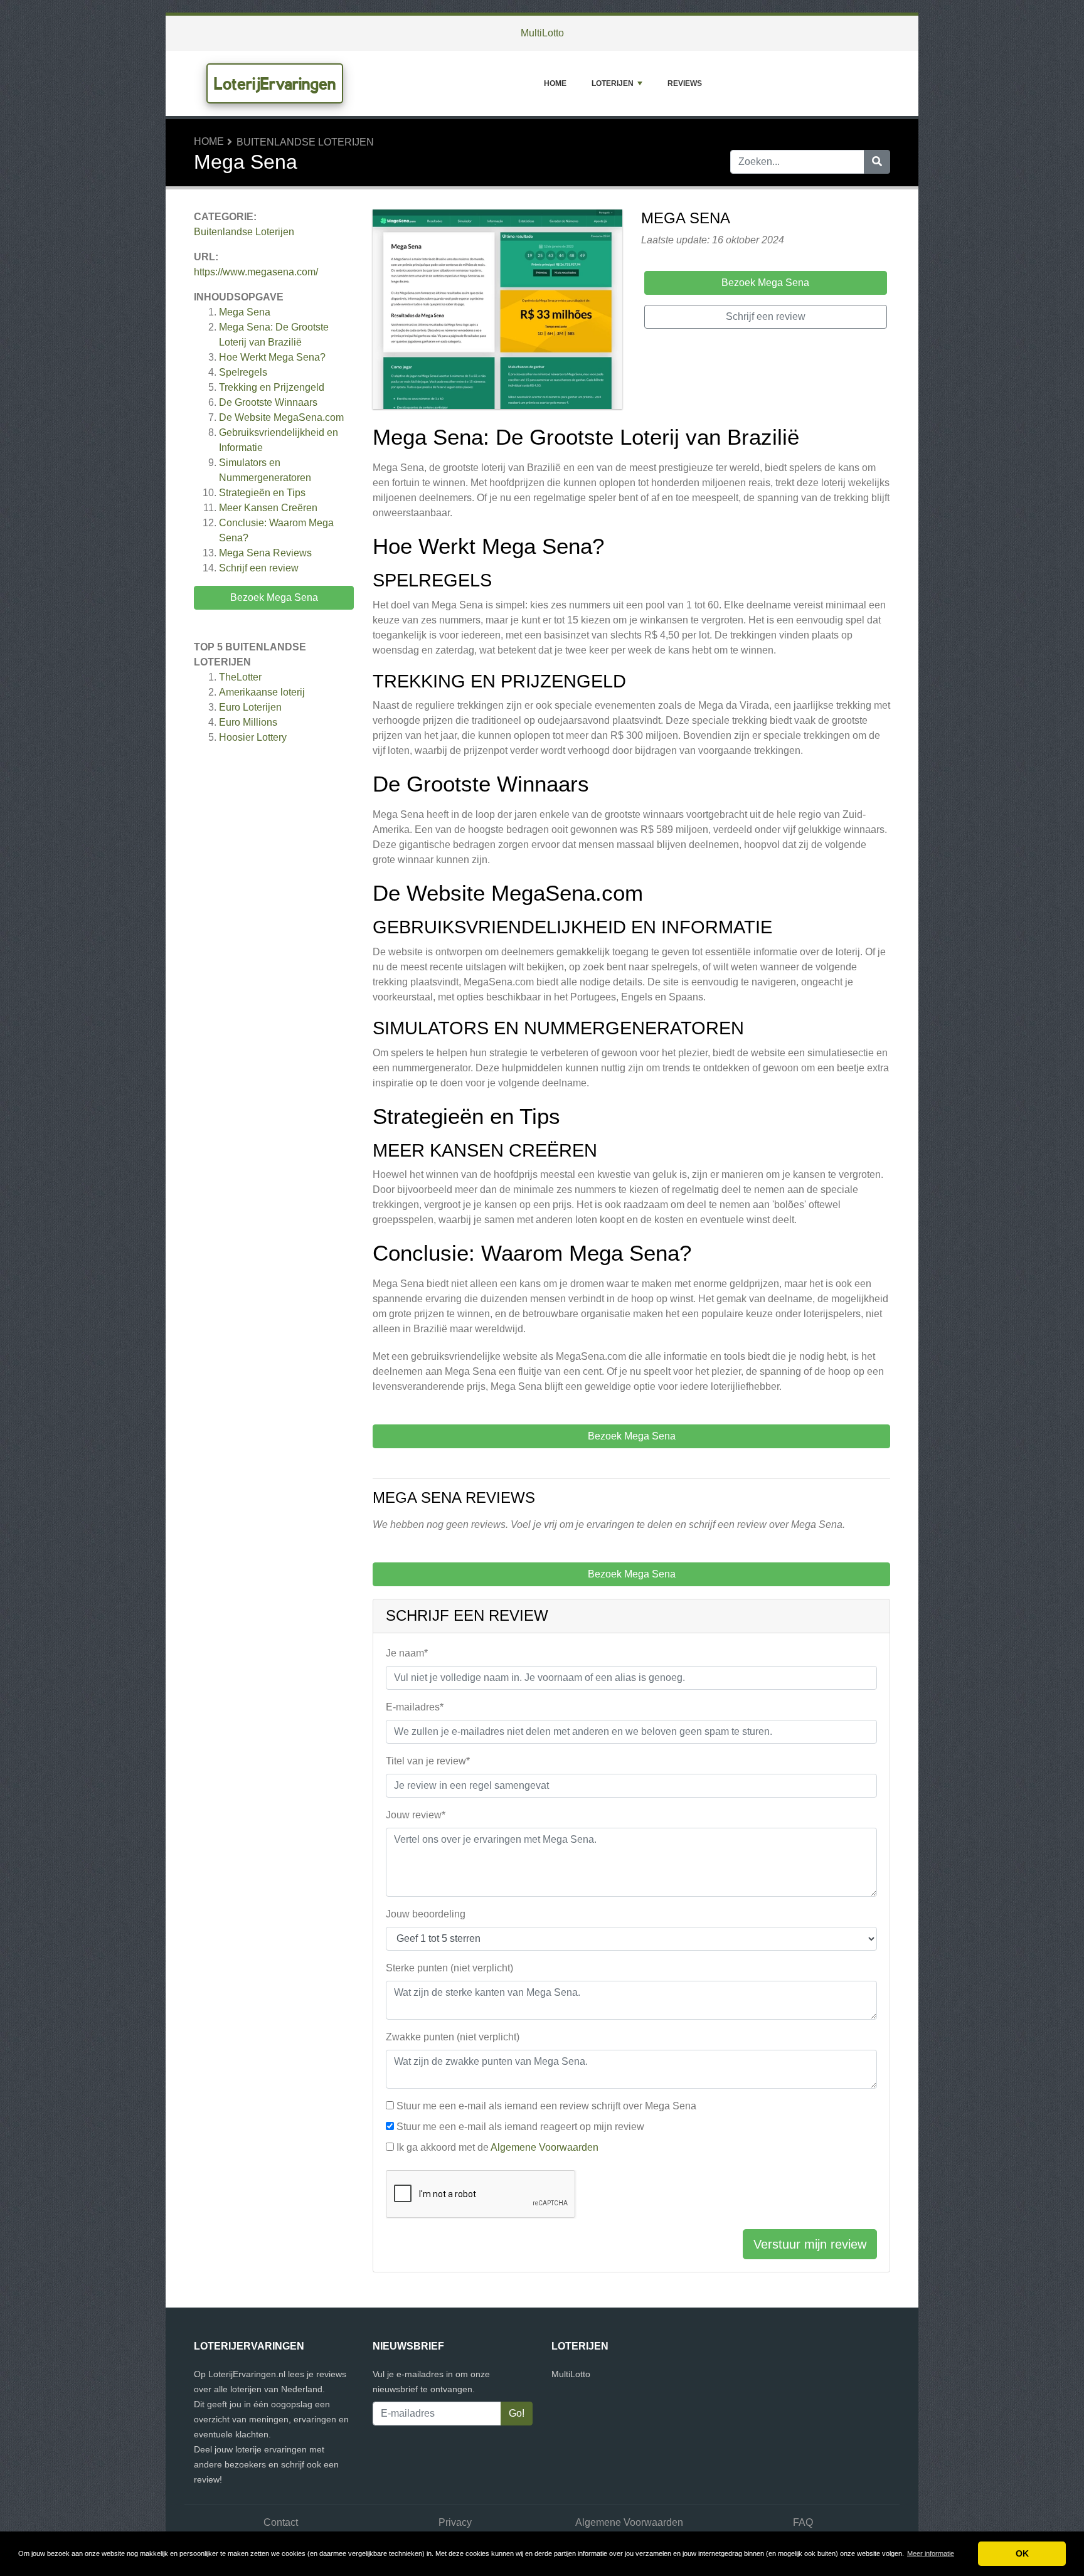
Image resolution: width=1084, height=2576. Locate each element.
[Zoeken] (877, 162)
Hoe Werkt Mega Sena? (272, 357)
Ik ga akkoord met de (497, 2147)
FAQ (803, 2522)
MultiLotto (542, 33)
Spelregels (243, 372)
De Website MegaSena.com (281, 417)
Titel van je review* (428, 1761)
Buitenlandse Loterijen (305, 142)
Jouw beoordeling (426, 1914)
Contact (281, 2522)
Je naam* (407, 1653)
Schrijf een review (259, 568)
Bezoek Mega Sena (274, 597)
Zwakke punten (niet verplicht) (453, 2037)
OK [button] (1022, 2553)
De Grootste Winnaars (268, 402)
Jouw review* (416, 1815)
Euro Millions (248, 722)
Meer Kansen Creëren (268, 508)
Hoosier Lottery (253, 737)
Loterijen (613, 83)
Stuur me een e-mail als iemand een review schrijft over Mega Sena (546, 2106)
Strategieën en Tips (262, 493)
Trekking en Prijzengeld (272, 387)
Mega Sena (245, 312)
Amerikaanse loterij (262, 692)
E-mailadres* (415, 1707)
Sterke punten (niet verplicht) (449, 1968)
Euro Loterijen (250, 707)
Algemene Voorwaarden (545, 2147)
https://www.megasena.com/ (256, 272)
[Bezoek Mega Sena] (497, 311)
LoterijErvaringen (275, 83)
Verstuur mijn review (810, 2244)
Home (555, 83)
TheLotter (240, 677)
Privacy (455, 2522)
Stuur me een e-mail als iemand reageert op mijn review (520, 2127)
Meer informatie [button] (931, 2553)
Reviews (685, 83)
